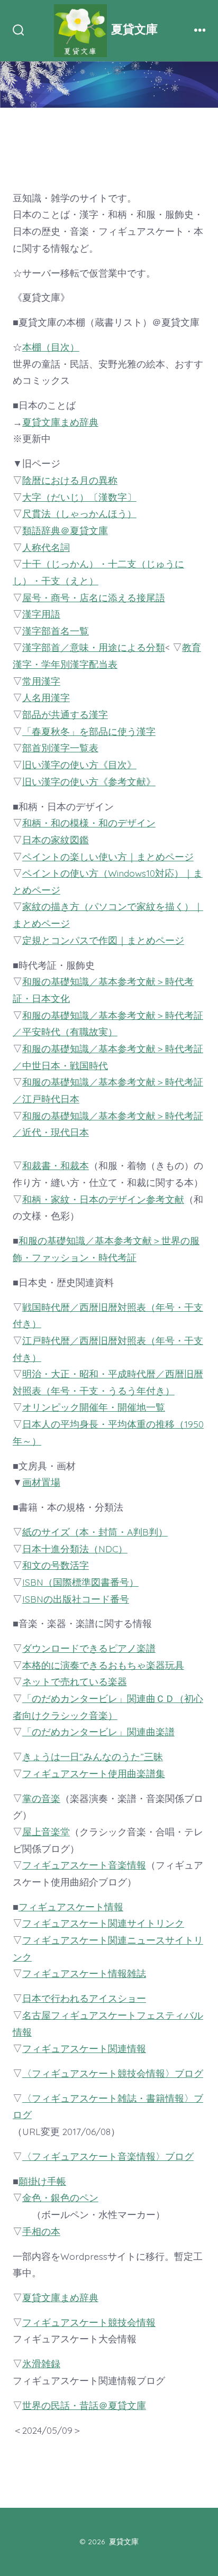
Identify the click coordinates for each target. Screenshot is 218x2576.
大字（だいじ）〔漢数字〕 (79, 497)
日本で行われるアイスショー (84, 1998)
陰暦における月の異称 (70, 480)
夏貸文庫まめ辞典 (60, 422)
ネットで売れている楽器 (75, 1681)
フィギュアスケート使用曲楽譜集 (94, 1773)
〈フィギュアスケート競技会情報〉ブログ (113, 2073)
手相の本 (41, 2231)
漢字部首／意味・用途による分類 (94, 647)
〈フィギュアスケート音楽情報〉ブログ (108, 2156)
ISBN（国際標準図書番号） (80, 1582)
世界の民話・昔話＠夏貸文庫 (84, 2405)
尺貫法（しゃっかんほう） (79, 513)
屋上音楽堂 (46, 1832)
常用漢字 (41, 681)
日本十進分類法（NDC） (75, 1549)
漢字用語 (41, 614)
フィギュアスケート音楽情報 (84, 1865)
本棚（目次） (51, 347)
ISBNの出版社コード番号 (76, 1599)
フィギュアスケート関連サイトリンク (103, 1923)
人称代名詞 (46, 547)
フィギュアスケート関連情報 (84, 2048)
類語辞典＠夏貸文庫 (65, 530)
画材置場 (41, 1482)
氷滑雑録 (41, 2363)
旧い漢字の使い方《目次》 (79, 765)
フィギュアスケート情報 (71, 1907)
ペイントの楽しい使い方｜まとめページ (108, 857)
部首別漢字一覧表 (60, 748)
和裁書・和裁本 (56, 1165)
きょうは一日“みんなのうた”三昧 (93, 1756)
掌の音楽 (41, 1798)
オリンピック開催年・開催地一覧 (94, 1407)
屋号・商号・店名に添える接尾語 (94, 597)
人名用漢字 (46, 697)
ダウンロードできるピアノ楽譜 (89, 1648)
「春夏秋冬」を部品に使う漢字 (89, 731)
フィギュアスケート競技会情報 (89, 2322)
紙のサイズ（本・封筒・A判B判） (95, 1532)
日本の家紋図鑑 (56, 840)
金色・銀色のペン (60, 2197)
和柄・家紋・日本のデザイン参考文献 (103, 1199)
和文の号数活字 (56, 1565)
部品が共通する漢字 (65, 714)
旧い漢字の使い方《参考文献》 (89, 781)
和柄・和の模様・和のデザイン (89, 823)
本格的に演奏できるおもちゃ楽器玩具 (103, 1665)
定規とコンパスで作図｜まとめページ (103, 940)
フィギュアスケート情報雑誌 (84, 1973)
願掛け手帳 (42, 2181)
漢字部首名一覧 (56, 631)
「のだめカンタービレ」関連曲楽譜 (98, 1732)
